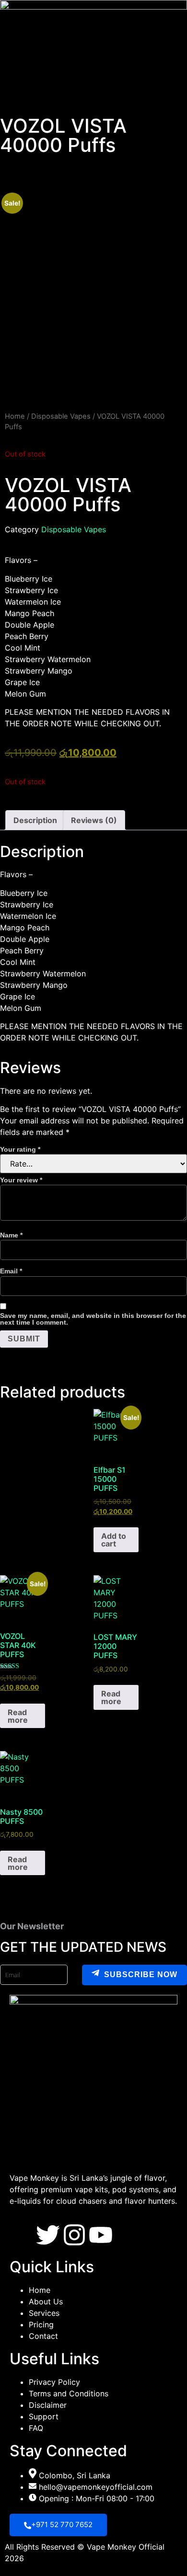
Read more (18, 1716)
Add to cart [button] (114, 1540)
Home (16, 104)
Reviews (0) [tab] (94, 820)
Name (11, 1235)
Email (11, 1271)
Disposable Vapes (61, 416)
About (49, 104)
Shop (81, 104)
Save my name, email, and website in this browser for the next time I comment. (93, 1319)
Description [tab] (35, 820)
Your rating (20, 1149)
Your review (21, 1180)
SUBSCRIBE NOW (141, 1975)
